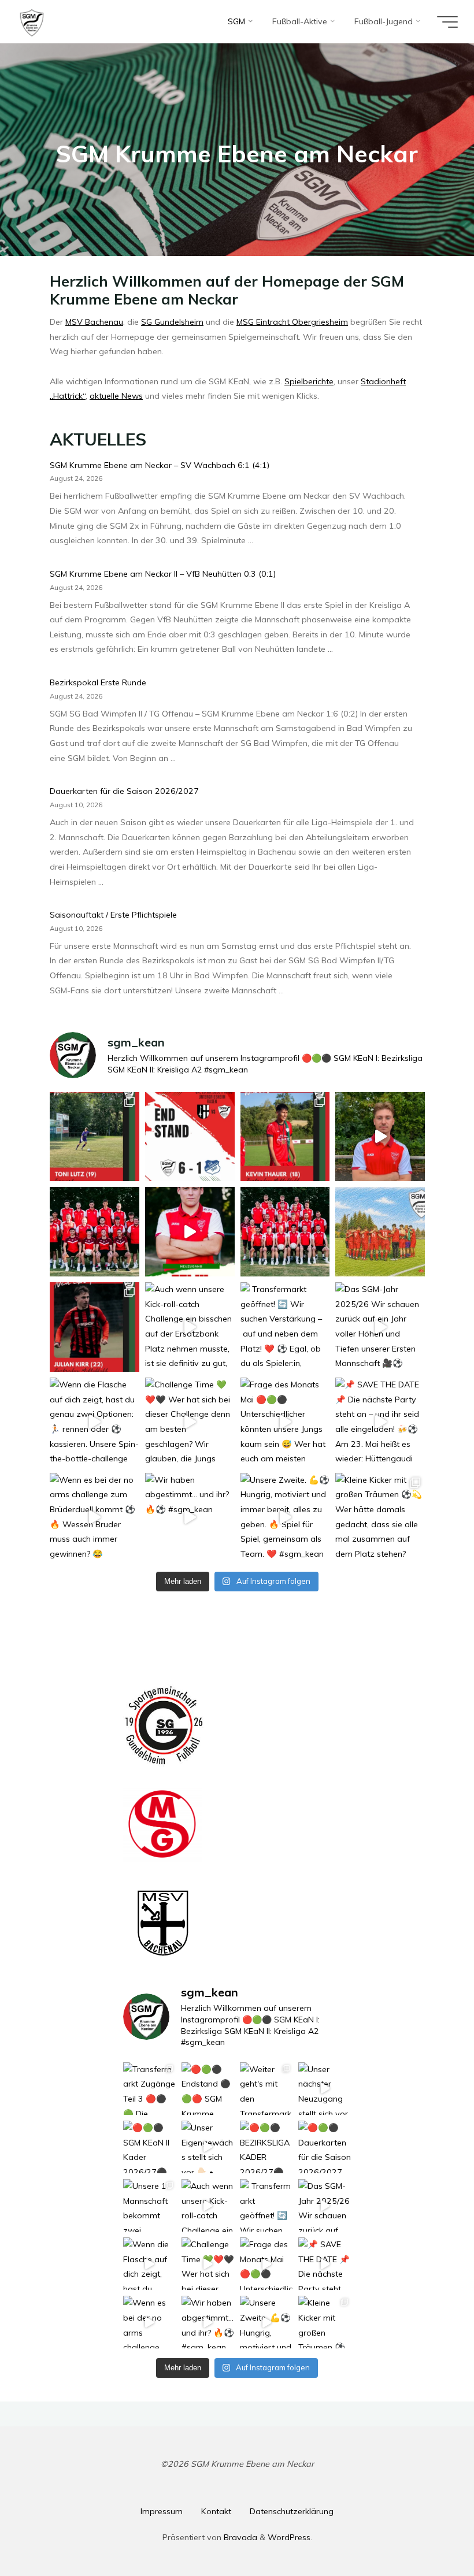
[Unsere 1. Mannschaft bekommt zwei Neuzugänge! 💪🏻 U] (95, 1327)
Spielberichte (309, 381)
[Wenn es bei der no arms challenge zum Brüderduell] (95, 1518)
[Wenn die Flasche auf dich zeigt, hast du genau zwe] (95, 1422)
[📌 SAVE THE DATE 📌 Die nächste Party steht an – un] (380, 1422)
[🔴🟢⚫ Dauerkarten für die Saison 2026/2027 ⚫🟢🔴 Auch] (380, 1232)
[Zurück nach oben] (429, 2531)
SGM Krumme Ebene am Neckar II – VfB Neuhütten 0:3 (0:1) (163, 574)
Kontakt (216, 2511)
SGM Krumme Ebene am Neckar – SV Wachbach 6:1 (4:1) (160, 465)
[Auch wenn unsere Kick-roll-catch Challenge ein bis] (189, 1327)
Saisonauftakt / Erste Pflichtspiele (113, 915)
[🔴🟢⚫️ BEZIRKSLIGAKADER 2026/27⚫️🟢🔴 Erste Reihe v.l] (285, 1232)
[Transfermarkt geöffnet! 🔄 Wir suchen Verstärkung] (285, 1327)
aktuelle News (116, 396)
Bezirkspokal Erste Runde (98, 682)
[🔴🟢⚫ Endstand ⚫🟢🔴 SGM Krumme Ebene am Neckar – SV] (189, 1137)
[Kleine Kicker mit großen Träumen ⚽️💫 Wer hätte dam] (380, 1518)
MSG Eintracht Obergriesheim (292, 322)
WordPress (289, 2537)
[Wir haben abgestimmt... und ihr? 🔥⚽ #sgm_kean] (189, 1518)
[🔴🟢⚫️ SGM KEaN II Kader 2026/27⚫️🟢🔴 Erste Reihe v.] (95, 1232)
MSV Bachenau (94, 322)
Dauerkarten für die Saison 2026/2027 (124, 792)
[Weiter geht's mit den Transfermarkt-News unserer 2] (285, 1137)
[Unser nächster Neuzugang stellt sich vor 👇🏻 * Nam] (380, 1137)
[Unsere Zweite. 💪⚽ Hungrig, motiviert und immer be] (285, 1518)
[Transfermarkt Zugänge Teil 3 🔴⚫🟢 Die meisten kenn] (95, 1137)
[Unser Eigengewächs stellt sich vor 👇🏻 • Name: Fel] (189, 1232)
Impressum (162, 2511)
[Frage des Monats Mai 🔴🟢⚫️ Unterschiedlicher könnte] (285, 1422)
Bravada (239, 2537)
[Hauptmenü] (447, 22)
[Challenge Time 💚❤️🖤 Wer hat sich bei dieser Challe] (189, 1422)
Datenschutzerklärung (292, 2511)
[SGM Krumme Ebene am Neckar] (32, 21)
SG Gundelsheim (172, 322)
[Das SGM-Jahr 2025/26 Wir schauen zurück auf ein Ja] (380, 1327)
